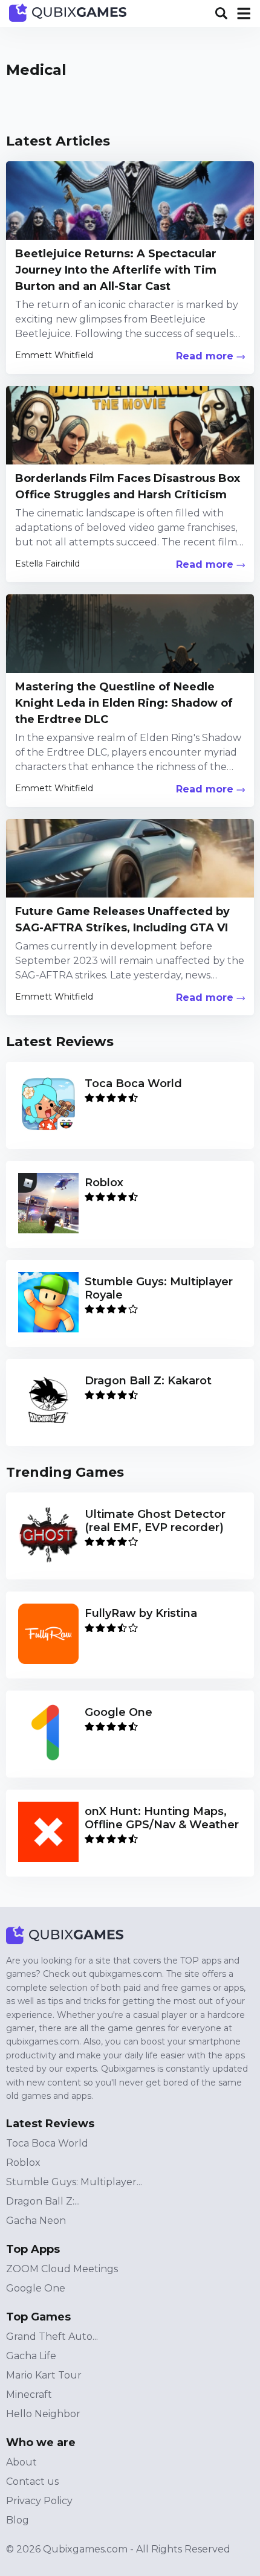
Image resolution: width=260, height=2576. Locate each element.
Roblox (23, 2163)
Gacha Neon (36, 2221)
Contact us (32, 2481)
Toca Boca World (47, 2143)
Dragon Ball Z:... (43, 2201)
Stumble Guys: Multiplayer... (74, 2182)
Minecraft (29, 2395)
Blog (18, 2520)
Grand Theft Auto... (52, 2337)
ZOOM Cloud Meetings (62, 2269)
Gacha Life (31, 2356)
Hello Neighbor (43, 2414)
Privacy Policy (39, 2501)
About (21, 2462)
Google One (36, 2288)
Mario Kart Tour (44, 2375)
